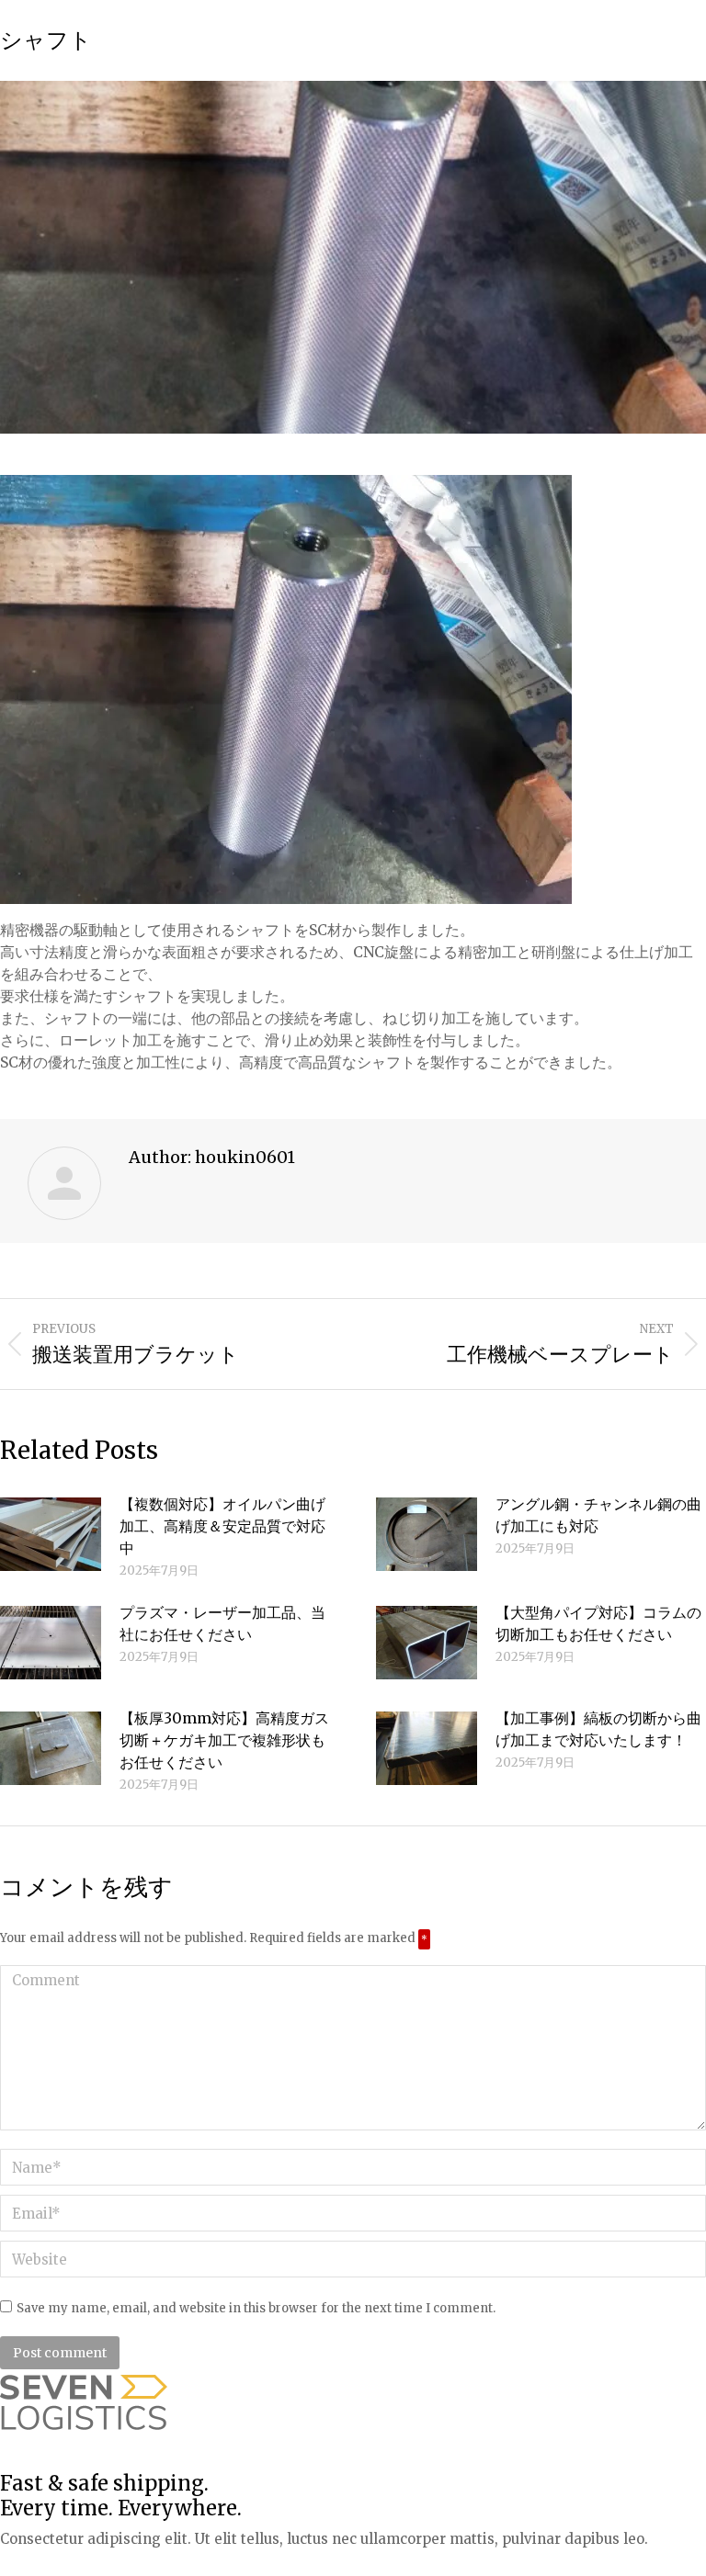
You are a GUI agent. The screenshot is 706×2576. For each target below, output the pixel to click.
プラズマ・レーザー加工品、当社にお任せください (222, 1623)
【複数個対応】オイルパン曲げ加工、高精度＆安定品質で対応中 (222, 1526)
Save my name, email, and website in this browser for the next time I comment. (256, 2308)
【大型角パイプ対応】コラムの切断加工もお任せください (598, 1623)
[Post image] (51, 1534)
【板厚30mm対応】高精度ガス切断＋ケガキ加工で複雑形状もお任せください (224, 1740)
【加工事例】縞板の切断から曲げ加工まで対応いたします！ (598, 1729)
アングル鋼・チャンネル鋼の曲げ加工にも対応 (598, 1515)
